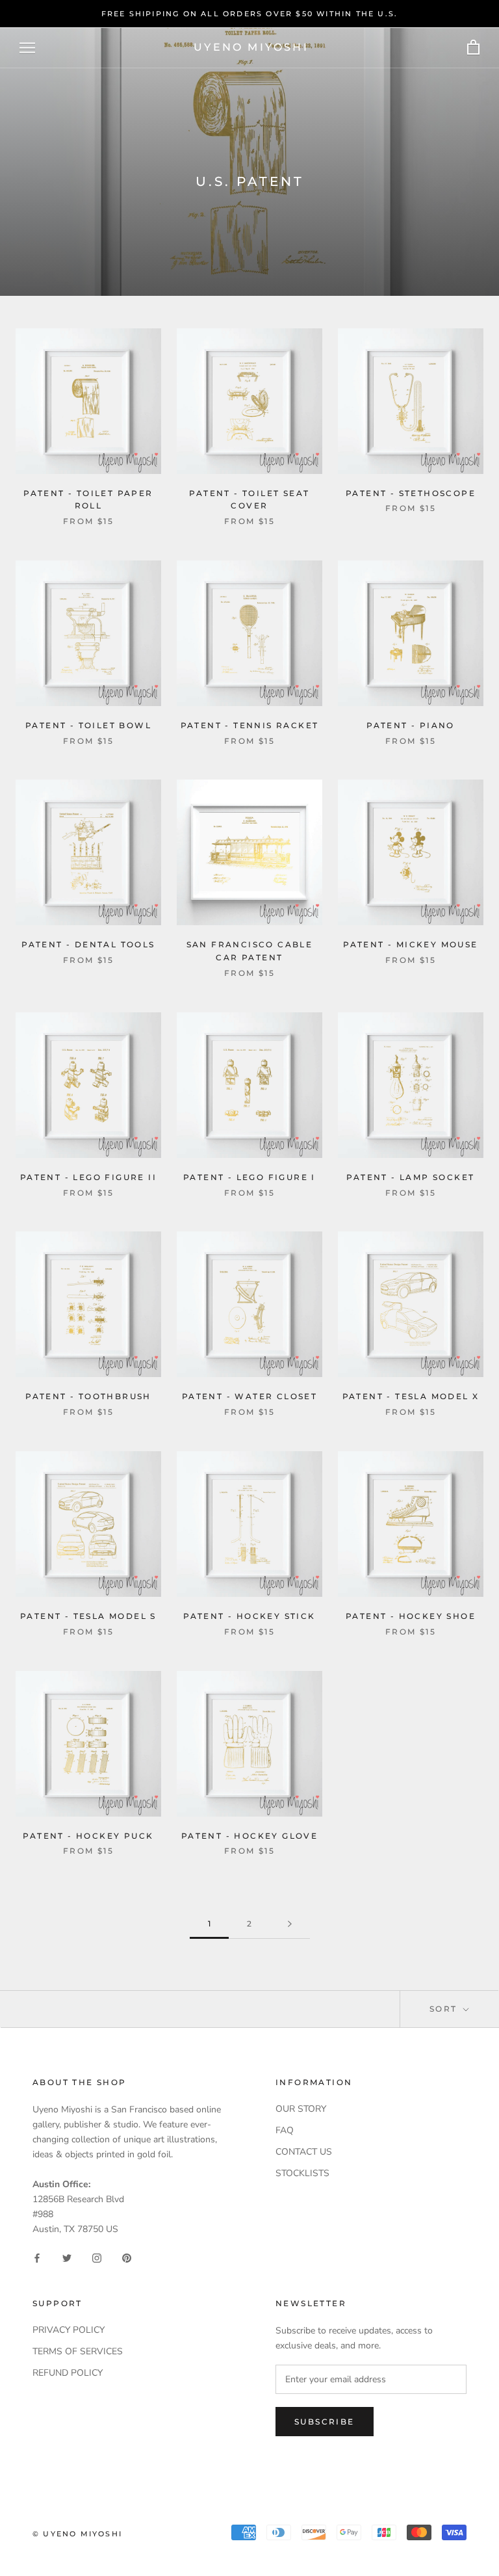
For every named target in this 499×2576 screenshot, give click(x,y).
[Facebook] (37, 2257)
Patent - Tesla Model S (88, 1616)
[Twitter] (67, 2257)
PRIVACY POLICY (69, 2330)
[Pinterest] (127, 2257)
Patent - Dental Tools (88, 944)
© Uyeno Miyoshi (77, 2534)
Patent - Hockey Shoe (411, 1616)
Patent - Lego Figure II (88, 1177)
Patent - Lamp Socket (410, 1177)
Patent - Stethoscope (411, 493)
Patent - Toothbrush (88, 1396)
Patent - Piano (411, 725)
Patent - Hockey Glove (249, 1836)
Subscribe (325, 2422)
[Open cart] (473, 48)
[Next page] (290, 1924)
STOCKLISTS (302, 2173)
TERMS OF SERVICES (78, 2351)
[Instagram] (97, 2257)
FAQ (285, 2130)
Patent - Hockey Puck (88, 1836)
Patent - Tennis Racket (250, 725)
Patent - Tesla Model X (411, 1396)
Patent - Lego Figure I (249, 1177)
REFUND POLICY (68, 2373)
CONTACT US (304, 2152)
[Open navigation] (27, 48)
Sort (445, 2009)
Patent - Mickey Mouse (410, 944)
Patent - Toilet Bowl (88, 725)
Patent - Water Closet (249, 1396)
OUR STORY (301, 2109)
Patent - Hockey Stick (249, 1616)
